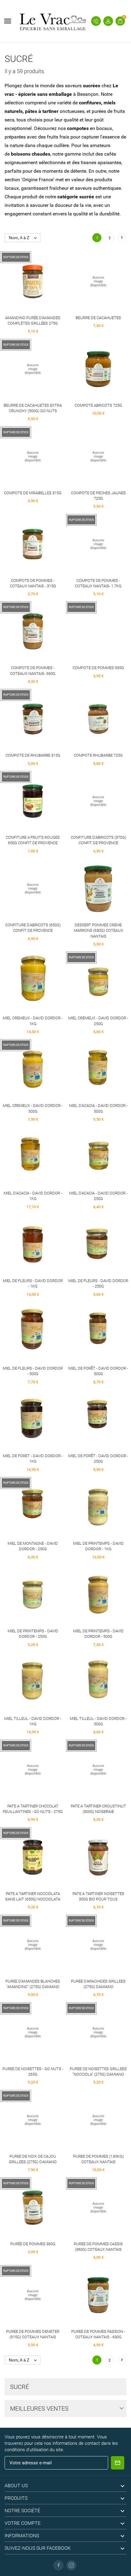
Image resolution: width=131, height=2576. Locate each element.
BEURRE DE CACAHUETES (98, 318)
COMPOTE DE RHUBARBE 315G (33, 755)
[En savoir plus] (44, 285)
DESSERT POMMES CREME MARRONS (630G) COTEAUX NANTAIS (98, 930)
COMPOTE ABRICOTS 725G (98, 405)
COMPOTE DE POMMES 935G (98, 668)
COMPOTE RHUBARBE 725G (98, 755)
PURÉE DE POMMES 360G (33, 2244)
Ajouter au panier (87, 285)
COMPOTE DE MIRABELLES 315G (33, 493)
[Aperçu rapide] (33, 285)
